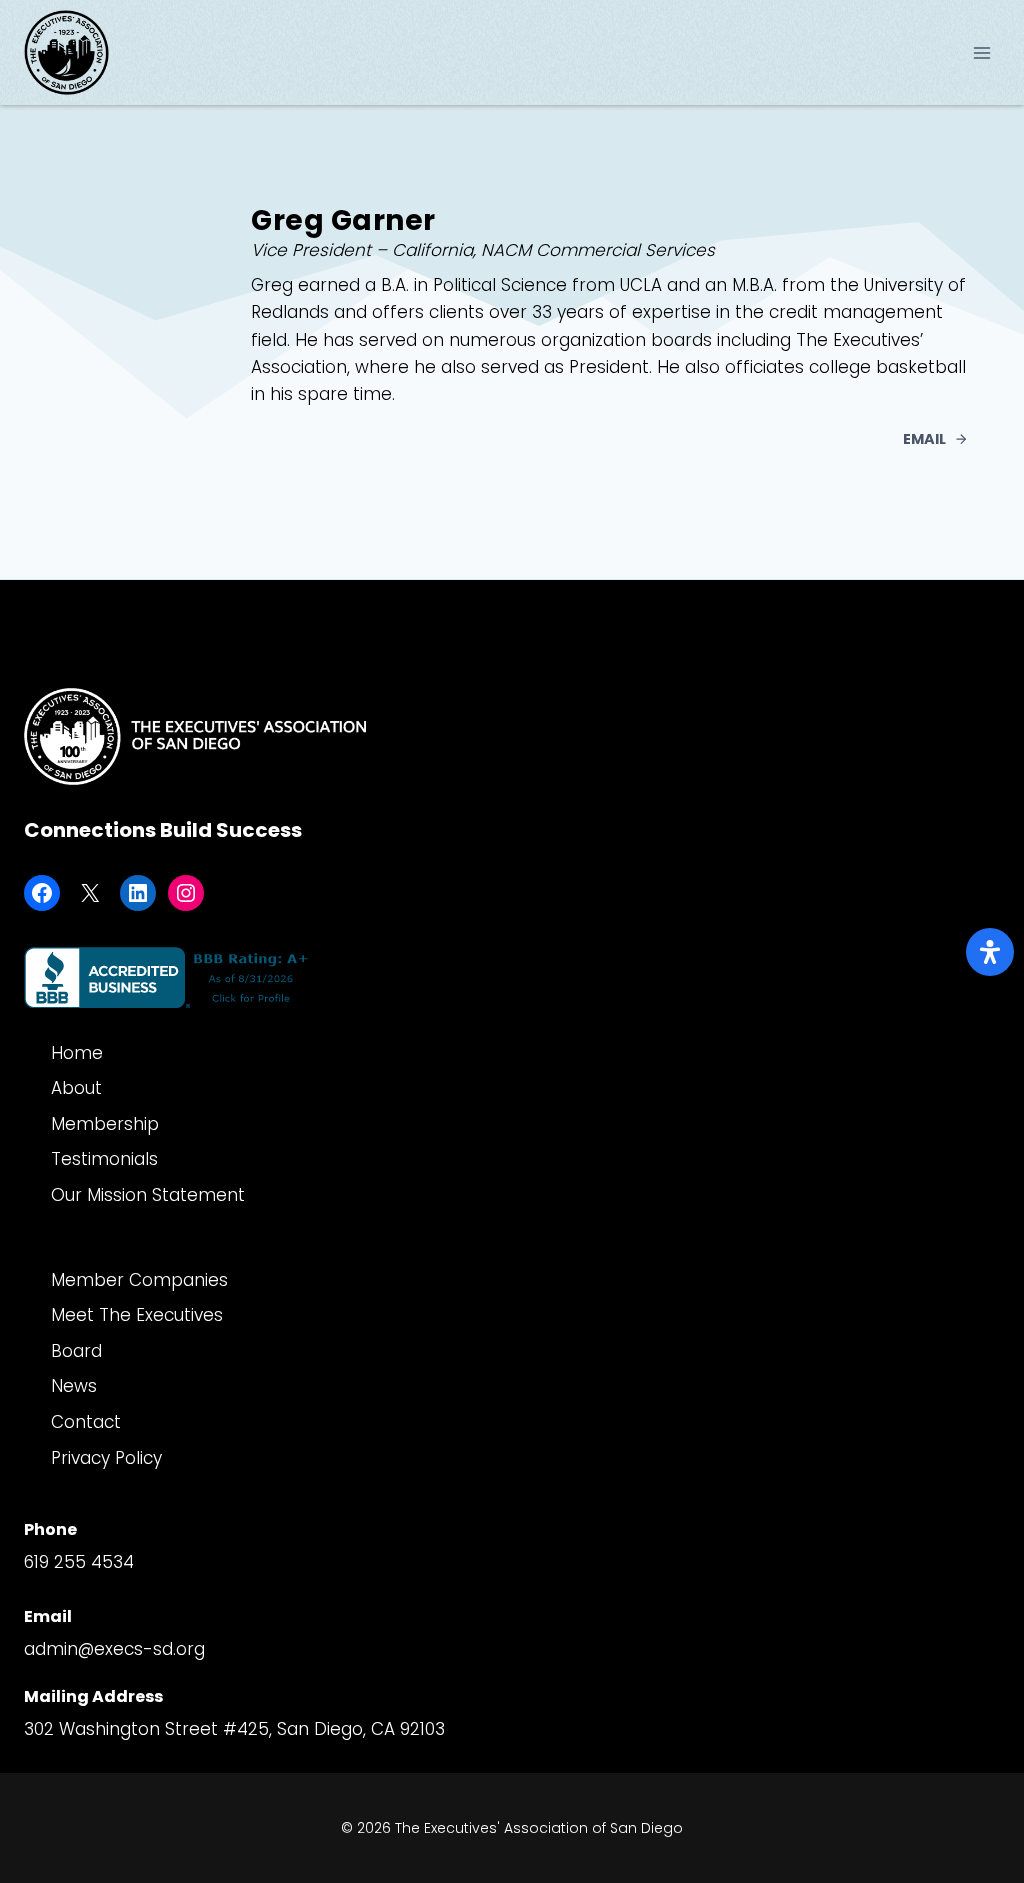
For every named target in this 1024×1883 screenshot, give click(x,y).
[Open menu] (981, 52)
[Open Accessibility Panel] (990, 952)
